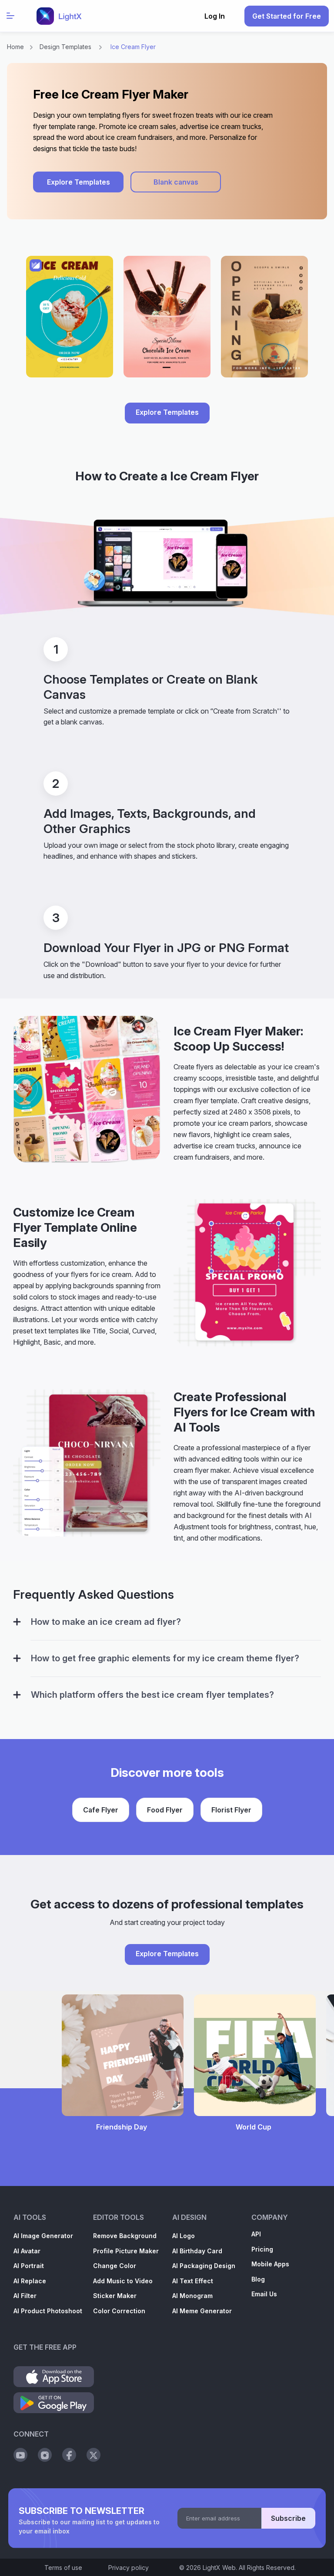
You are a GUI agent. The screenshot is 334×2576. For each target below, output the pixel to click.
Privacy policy (129, 2568)
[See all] (167, 321)
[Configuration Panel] (17, 1622)
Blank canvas (176, 182)
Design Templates (65, 47)
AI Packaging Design (204, 2266)
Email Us (264, 2294)
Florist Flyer (231, 1810)
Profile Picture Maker (126, 2251)
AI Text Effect (193, 2281)
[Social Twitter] (94, 2455)
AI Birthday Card (197, 2251)
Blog (258, 2279)
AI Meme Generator (202, 2311)
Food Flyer (165, 1810)
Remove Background (125, 2236)
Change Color (115, 2266)
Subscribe (288, 2518)
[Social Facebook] (69, 2455)
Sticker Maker (115, 2296)
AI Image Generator (43, 2236)
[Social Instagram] (45, 2455)
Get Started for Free (287, 16)
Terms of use (63, 2568)
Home (15, 47)
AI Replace (30, 2281)
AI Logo (184, 2236)
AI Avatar (27, 2251)
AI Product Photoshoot (48, 2311)
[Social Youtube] (20, 2455)
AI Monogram (192, 2296)
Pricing (262, 2249)
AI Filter (25, 2296)
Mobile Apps (270, 2264)
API (256, 2234)
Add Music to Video (123, 2281)
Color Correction (119, 2311)
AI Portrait (29, 2266)
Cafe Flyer (101, 1810)
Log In (215, 16)
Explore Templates (78, 182)
